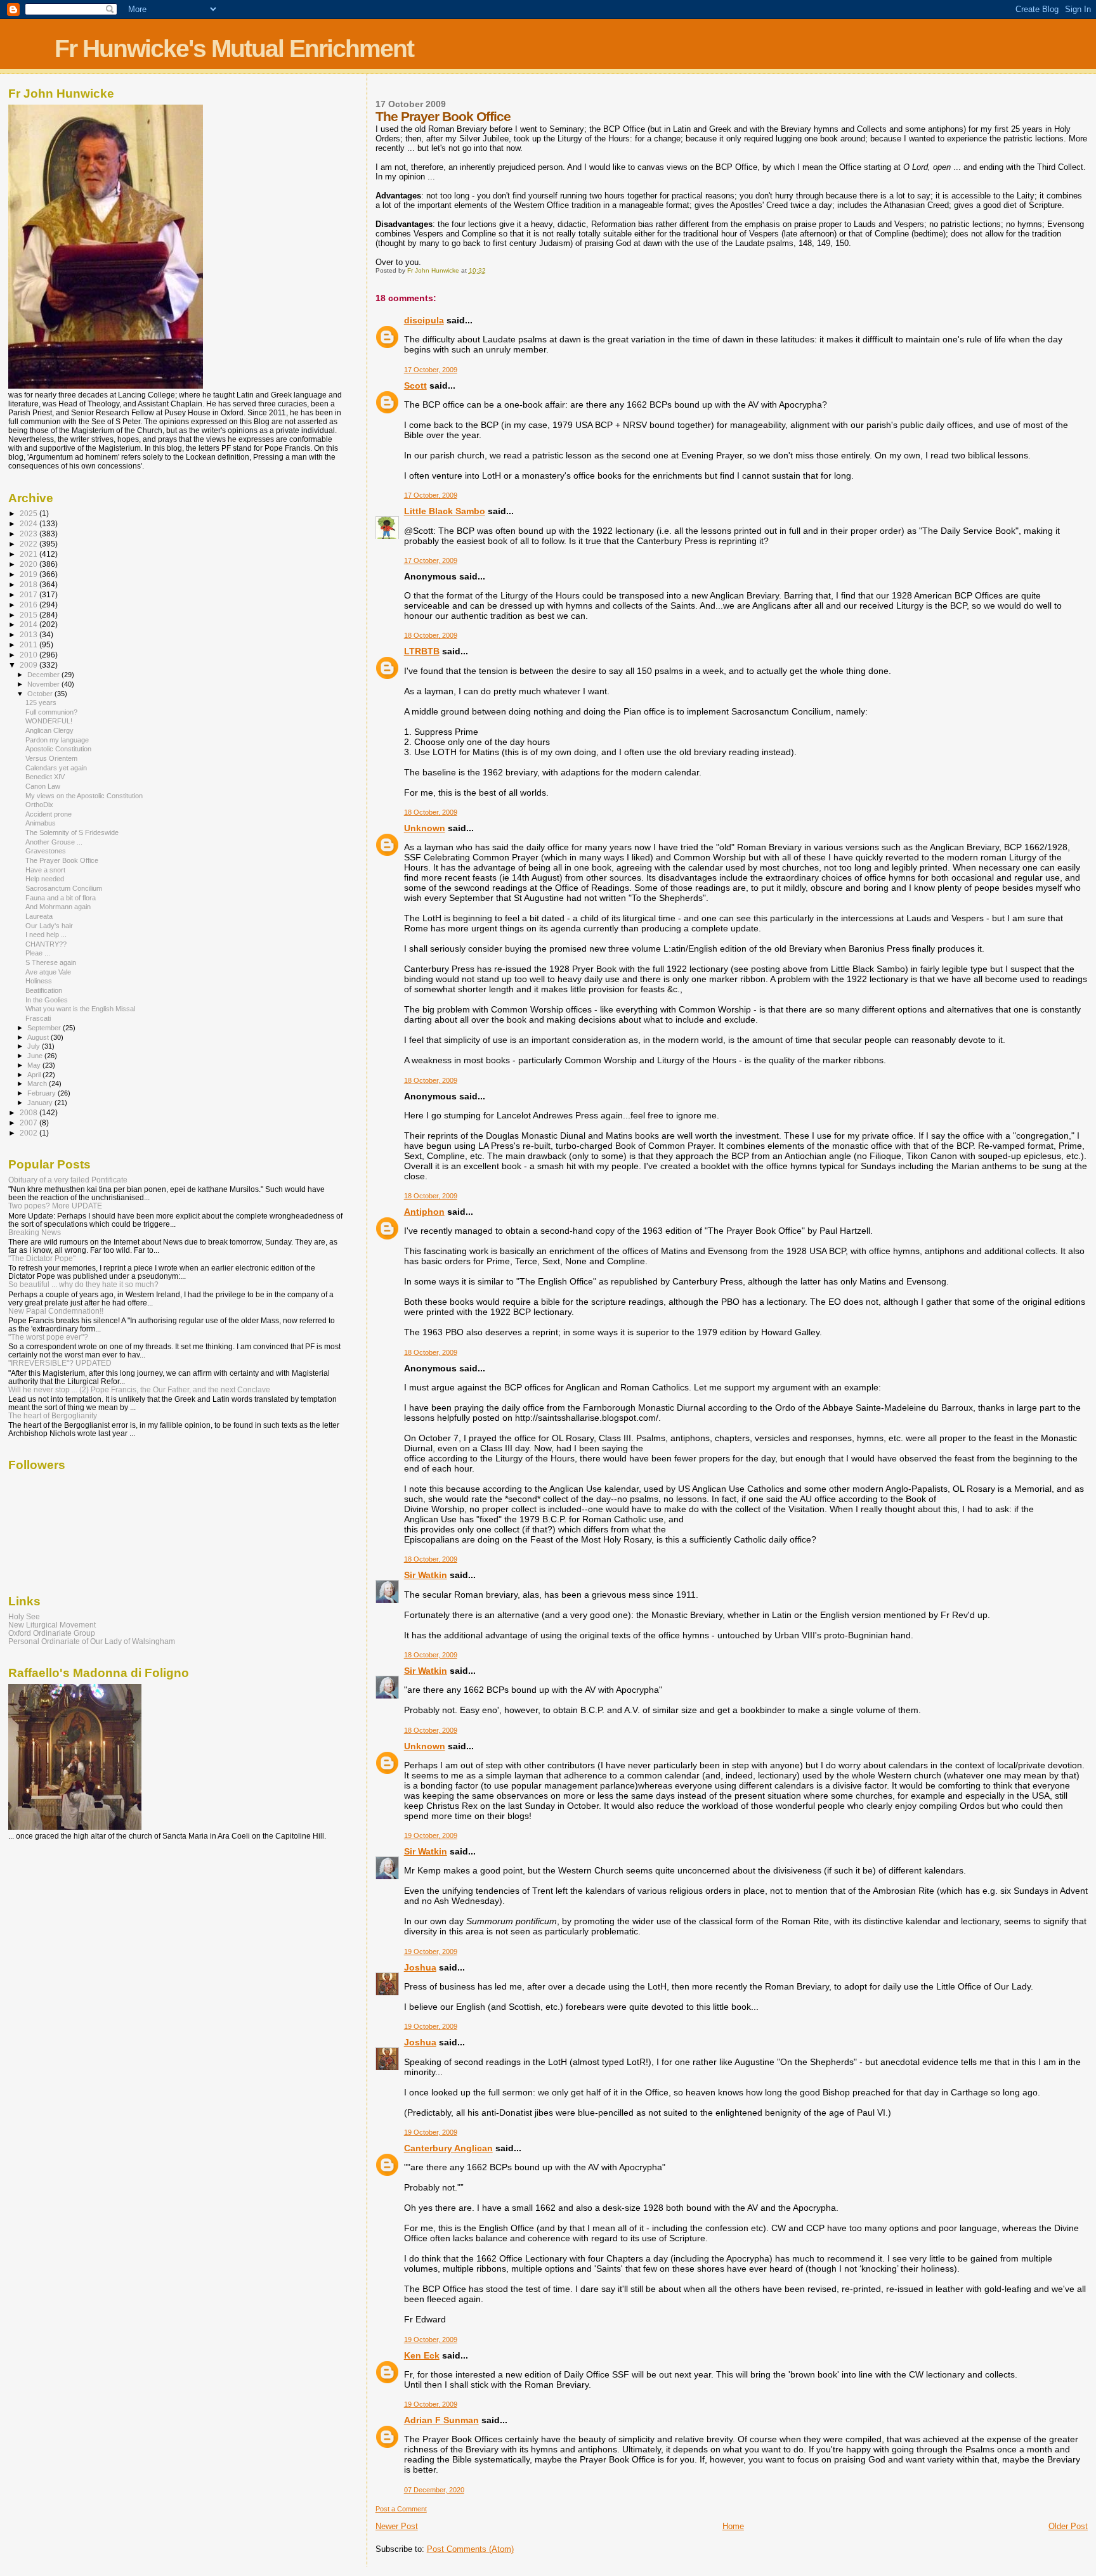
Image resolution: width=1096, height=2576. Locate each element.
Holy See (24, 1616)
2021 (29, 554)
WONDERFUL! (49, 721)
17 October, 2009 (431, 370)
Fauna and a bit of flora (61, 898)
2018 (29, 584)
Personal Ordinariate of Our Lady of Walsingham (92, 1641)
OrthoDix (39, 805)
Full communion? (51, 712)
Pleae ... (38, 953)
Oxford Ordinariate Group (52, 1633)
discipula (424, 320)
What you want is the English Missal (80, 1009)
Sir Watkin (426, 1575)
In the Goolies (47, 1000)
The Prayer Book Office (62, 860)
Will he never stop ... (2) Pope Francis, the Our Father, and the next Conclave (139, 1389)
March (38, 1084)
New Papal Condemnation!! (56, 1311)
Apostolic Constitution (58, 749)
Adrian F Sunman (441, 2420)
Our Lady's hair (49, 926)
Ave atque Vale (48, 972)
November (44, 684)
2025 (29, 513)
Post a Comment (401, 2509)
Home (733, 2526)
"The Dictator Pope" (42, 1258)
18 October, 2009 (431, 635)
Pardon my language (57, 740)
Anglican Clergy (49, 730)
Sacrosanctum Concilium (64, 888)
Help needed (45, 879)
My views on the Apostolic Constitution (84, 796)
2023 (29, 534)
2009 (29, 665)
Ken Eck (422, 2355)
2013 (29, 634)
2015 (29, 615)
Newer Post (397, 2526)
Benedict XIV (45, 777)
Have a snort (45, 870)
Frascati (38, 1018)
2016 (29, 605)
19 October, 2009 (431, 1835)
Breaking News (35, 1232)
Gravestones (46, 851)
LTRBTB (422, 651)
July (35, 1046)
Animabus (41, 823)
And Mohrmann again (58, 907)
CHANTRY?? (46, 944)
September (45, 1028)
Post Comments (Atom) (470, 2549)
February (42, 1093)
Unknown (425, 828)
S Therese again (51, 962)
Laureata (39, 916)
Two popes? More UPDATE (55, 1206)
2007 (29, 1123)
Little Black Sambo (445, 511)
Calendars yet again (56, 768)
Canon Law (43, 786)
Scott (415, 385)
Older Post (1068, 2526)
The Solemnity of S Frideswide (72, 832)
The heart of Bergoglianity (53, 1415)
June (36, 1056)
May (35, 1065)
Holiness (39, 981)
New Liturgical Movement (52, 1625)
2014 (29, 624)
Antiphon (424, 1212)
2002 (29, 1133)
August (39, 1037)
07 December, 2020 (434, 2490)
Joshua (420, 1967)
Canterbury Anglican (448, 2148)
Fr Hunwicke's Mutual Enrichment (234, 49)
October (41, 694)
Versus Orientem (51, 758)
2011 (29, 644)
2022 (29, 544)
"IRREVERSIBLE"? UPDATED (60, 1363)
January (41, 1103)
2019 (29, 574)
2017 (29, 594)
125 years (41, 702)
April (35, 1075)
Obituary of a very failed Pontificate (68, 1180)
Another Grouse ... (54, 842)
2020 (29, 564)
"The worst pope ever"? (48, 1337)
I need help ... (46, 935)
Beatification (44, 990)
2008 (29, 1112)
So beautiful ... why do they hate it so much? (83, 1284)
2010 (29, 655)
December (44, 675)
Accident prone (49, 814)
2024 (29, 523)
